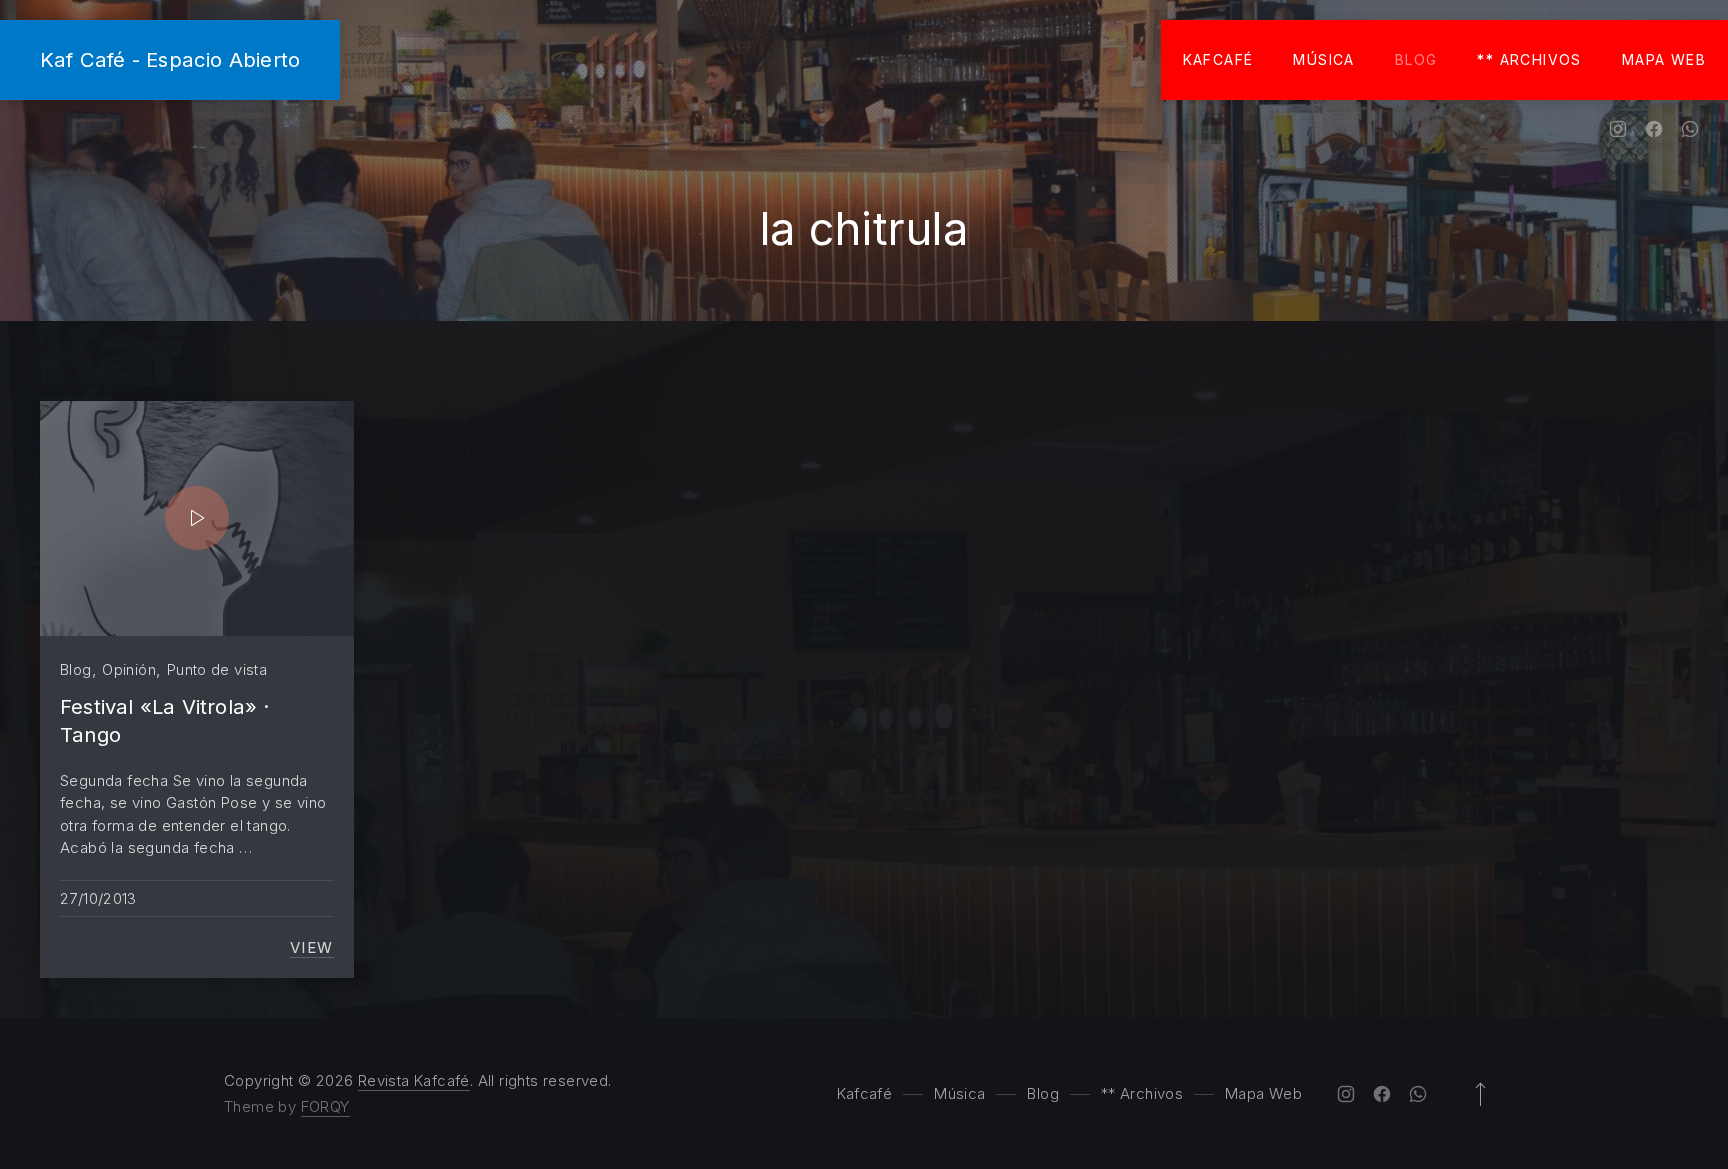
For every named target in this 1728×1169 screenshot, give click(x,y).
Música (1323, 59)
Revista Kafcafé (414, 1080)
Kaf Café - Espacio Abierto (170, 59)
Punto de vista (217, 669)
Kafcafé (1218, 59)
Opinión (129, 669)
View (312, 948)
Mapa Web (1664, 59)
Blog (1416, 59)
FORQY (325, 1106)
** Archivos (1529, 59)
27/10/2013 (98, 898)
